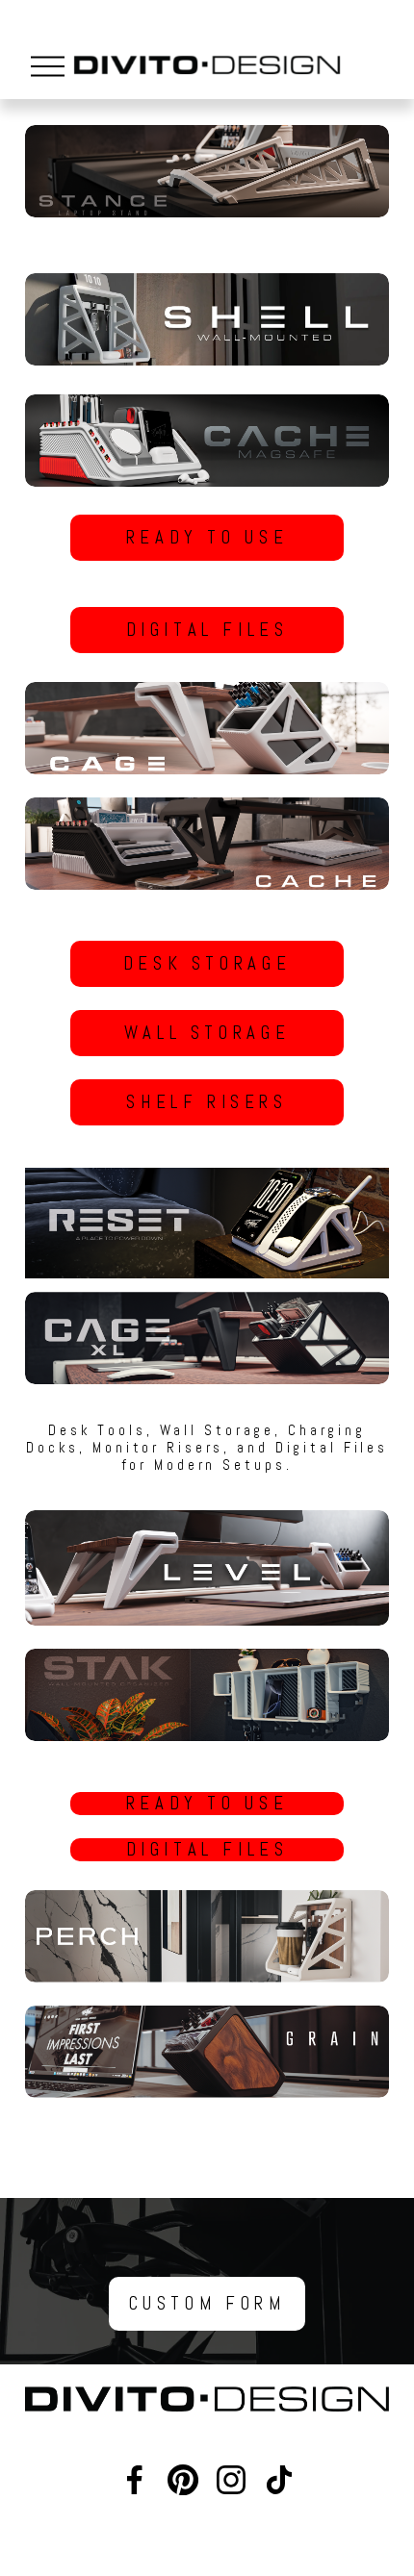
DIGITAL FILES (207, 630)
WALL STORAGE (207, 1033)
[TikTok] (279, 2480)
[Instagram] (231, 2480)
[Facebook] (135, 2480)
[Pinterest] (183, 2480)
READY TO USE (207, 538)
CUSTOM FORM (207, 2304)
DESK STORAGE (207, 964)
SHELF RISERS (207, 1102)
